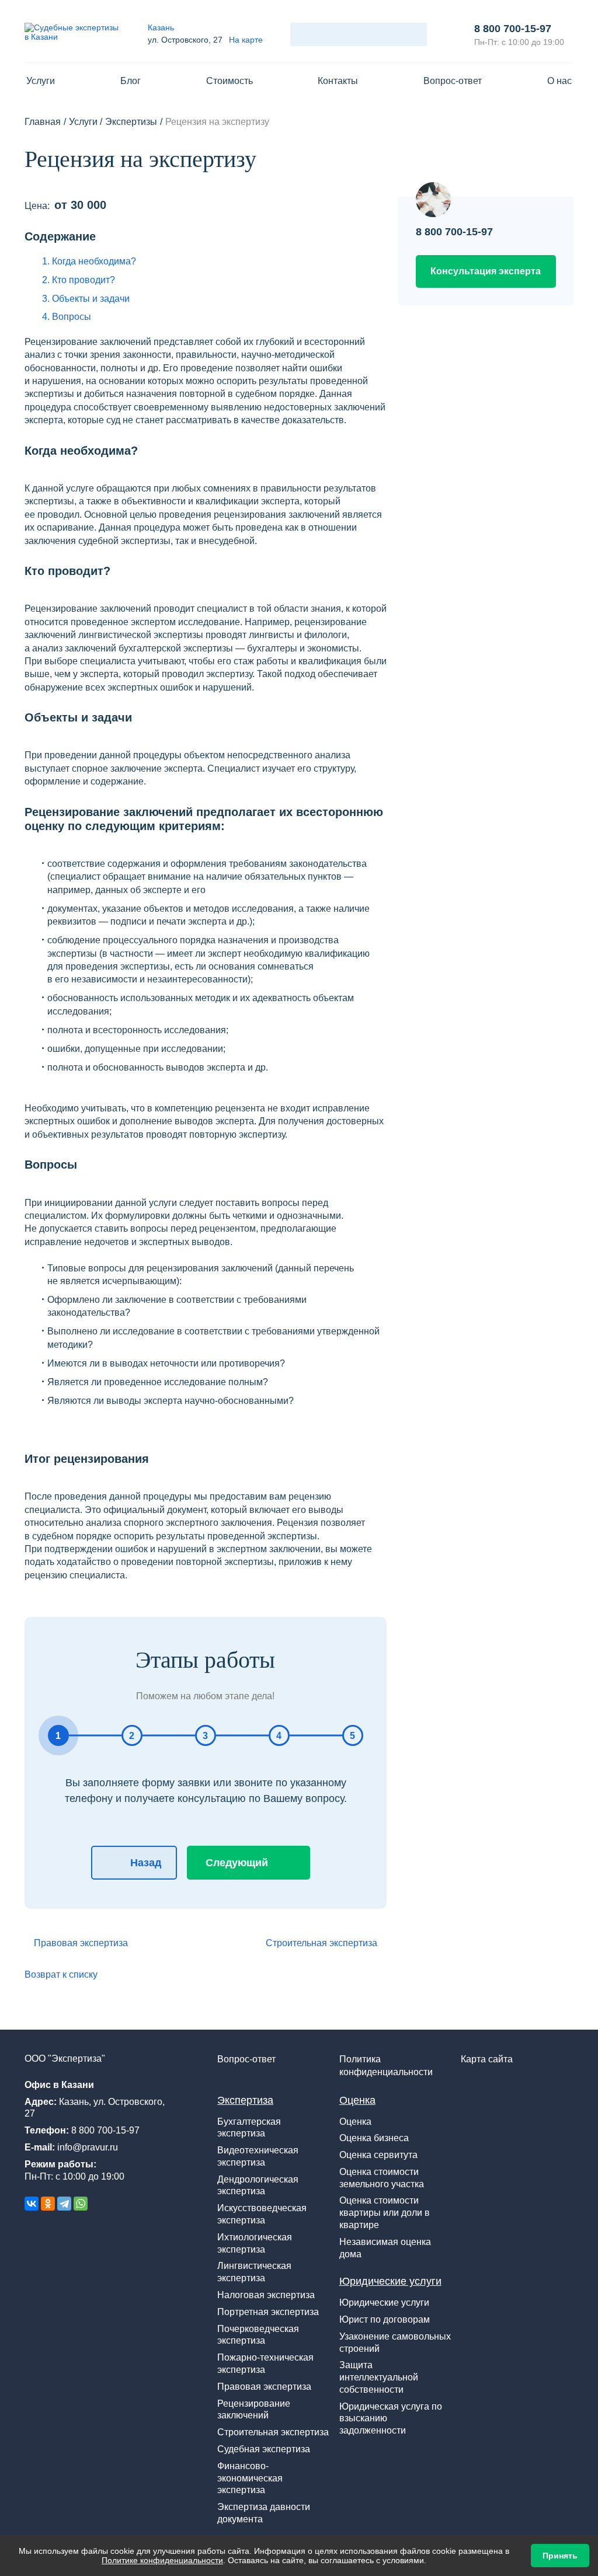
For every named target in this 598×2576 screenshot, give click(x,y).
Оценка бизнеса (374, 2138)
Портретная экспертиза (268, 2312)
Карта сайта (487, 2059)
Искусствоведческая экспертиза (262, 2214)
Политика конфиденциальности (386, 2066)
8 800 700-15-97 (513, 29)
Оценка (357, 2100)
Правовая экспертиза (81, 1943)
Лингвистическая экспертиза (254, 2272)
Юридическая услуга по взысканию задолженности (391, 2419)
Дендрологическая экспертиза (258, 2185)
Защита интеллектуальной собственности (379, 2377)
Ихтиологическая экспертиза (255, 2243)
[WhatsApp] (81, 2204)
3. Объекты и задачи (86, 299)
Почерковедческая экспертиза (258, 2335)
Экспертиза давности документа (264, 2513)
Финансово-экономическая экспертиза (250, 2478)
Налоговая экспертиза (266, 2295)
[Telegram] (64, 2204)
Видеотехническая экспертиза (258, 2156)
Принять (560, 2556)
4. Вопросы (67, 317)
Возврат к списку (61, 1974)
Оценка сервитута (378, 2155)
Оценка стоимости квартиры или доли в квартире (385, 2213)
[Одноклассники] (48, 2204)
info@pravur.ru (88, 2147)
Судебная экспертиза (264, 2449)
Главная (43, 122)
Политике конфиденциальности (162, 2560)
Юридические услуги (390, 2281)
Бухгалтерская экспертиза (249, 2128)
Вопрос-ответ (246, 2059)
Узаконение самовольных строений (395, 2343)
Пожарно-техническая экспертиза (265, 2364)
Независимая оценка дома (385, 2248)
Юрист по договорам (385, 2319)
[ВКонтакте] (32, 2204)
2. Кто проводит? (79, 280)
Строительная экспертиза (321, 1943)
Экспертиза (245, 2100)
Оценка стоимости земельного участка (382, 2178)
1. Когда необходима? (89, 261)
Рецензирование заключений (254, 2410)
